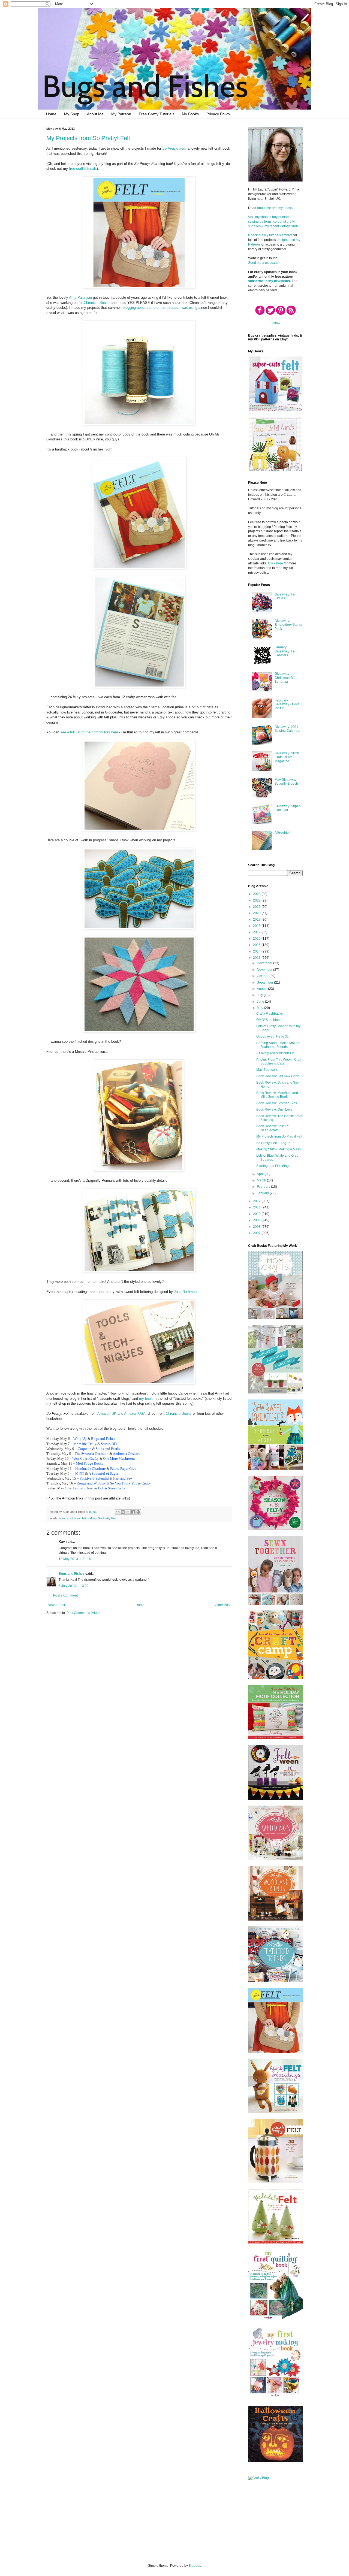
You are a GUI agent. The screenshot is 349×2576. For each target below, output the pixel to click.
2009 (257, 1220)
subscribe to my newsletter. (270, 281)
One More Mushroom (119, 1458)
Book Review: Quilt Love (274, 1109)
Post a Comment (65, 1595)
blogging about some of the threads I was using (160, 308)
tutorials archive (281, 235)
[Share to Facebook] (133, 1512)
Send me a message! (264, 263)
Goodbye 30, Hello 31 (273, 1036)
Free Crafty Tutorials (157, 114)
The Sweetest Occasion (92, 1454)
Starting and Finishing (273, 1166)
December (265, 963)
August (262, 989)
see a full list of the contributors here (89, 732)
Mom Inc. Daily (85, 1444)
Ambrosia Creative (127, 1454)
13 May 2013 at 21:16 (75, 1559)
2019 (257, 920)
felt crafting (89, 1518)
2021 (257, 907)
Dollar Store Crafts (112, 1488)
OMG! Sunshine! (268, 1020)
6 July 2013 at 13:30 (74, 1586)
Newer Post (56, 1605)
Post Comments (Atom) (84, 1613)
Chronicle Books (97, 303)
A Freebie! (282, 833)
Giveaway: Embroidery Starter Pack (288, 625)
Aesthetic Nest (83, 1488)
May (260, 1008)
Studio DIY (109, 1444)
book (62, 1518)
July (260, 995)
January (263, 1193)
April (261, 1174)
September (265, 982)
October (263, 976)
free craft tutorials (83, 169)
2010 (257, 1214)
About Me (95, 114)
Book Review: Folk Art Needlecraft (272, 1128)
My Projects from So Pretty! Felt (88, 138)
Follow (275, 323)
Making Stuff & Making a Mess (279, 1149)
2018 (257, 926)
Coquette (85, 1449)
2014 (257, 951)
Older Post (223, 1605)
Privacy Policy (218, 114)
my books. (286, 208)
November (265, 970)
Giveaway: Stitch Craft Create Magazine (287, 757)
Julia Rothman (185, 1292)
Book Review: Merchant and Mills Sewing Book (277, 1095)
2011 (257, 1207)
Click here (276, 563)
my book (146, 1399)
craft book (74, 1518)
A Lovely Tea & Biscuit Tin (275, 1053)
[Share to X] (128, 1512)
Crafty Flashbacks (270, 1014)
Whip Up (80, 1439)
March (262, 1180)
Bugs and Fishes (103, 1439)
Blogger (194, 2566)
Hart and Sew (123, 1478)
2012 (257, 1201)
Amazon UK (107, 1414)
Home (51, 114)
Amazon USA (135, 1414)
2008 (257, 1227)
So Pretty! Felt (174, 148)
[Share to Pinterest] (138, 1512)
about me (264, 208)
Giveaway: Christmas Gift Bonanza (285, 678)
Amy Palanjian (80, 297)
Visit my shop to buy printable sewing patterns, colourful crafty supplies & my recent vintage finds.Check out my (274, 226)
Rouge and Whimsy (91, 1483)
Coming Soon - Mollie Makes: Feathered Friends (278, 1045)
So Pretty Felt (107, 1518)
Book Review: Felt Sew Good (278, 1076)
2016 (257, 939)
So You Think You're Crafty (130, 1483)
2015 (257, 945)
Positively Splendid (94, 1478)
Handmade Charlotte (91, 1469)
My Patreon (121, 114)
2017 (257, 932)
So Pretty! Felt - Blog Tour (275, 1143)
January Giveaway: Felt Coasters (285, 651)
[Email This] (118, 1512)
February (264, 1187)
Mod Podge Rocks (89, 1463)
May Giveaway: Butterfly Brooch (286, 782)
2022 (257, 900)
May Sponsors (267, 1070)
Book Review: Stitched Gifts (277, 1103)
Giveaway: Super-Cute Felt (288, 808)
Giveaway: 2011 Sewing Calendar (288, 729)
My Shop (72, 114)
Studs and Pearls (108, 1449)
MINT (80, 1473)
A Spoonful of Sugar (103, 1473)
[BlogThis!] (123, 1512)
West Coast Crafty (85, 1458)
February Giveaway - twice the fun (287, 704)
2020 (257, 913)
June (261, 1002)
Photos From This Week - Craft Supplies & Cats (279, 1062)
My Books (190, 114)
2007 (257, 1233)
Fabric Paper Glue (123, 1469)
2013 (257, 958)
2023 (257, 894)
